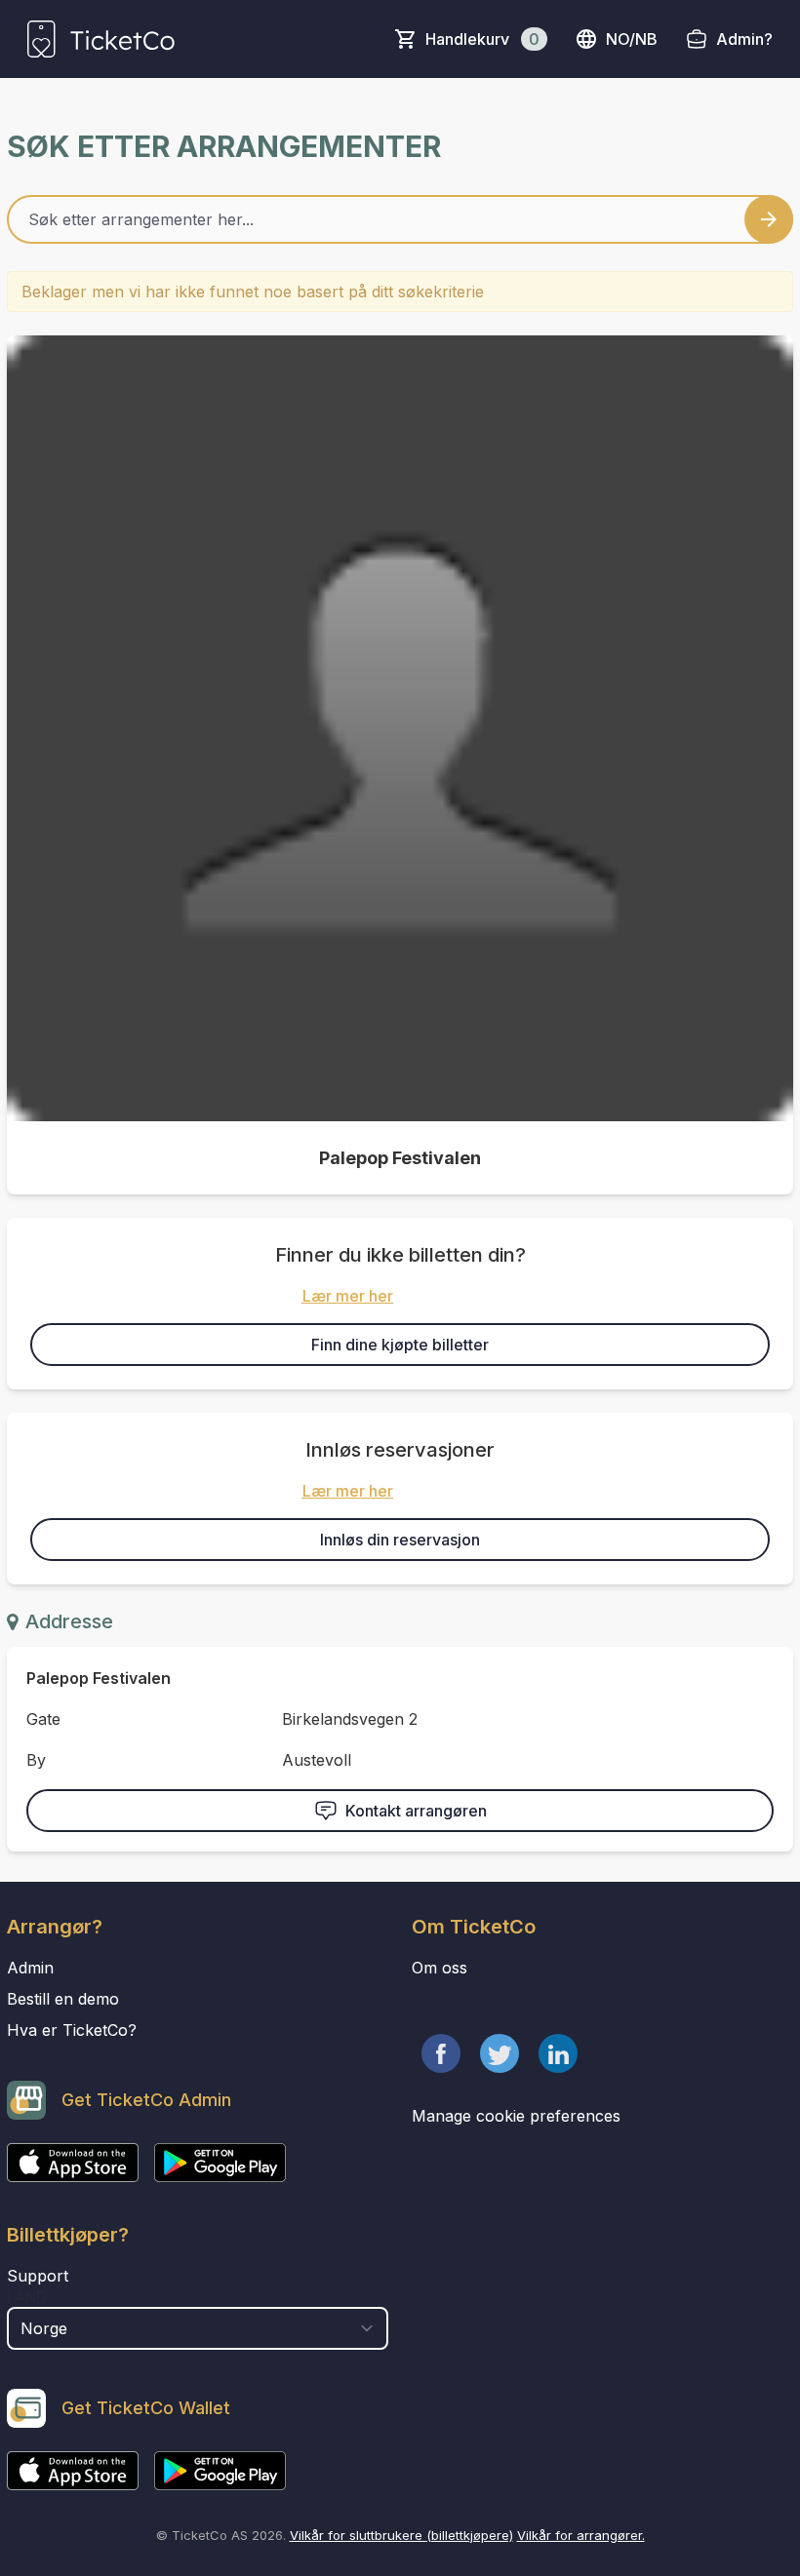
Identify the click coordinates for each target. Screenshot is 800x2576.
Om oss (440, 1968)
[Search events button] (769, 219)
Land (27, 2297)
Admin (30, 1968)
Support (38, 2276)
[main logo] (101, 39)
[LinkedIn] (558, 2053)
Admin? (744, 39)
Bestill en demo (63, 1999)
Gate (43, 1719)
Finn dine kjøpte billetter (400, 1345)
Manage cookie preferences (516, 2116)
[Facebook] (441, 2053)
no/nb (632, 39)
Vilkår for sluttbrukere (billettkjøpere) (401, 2535)
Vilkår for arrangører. (581, 2535)
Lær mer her (348, 1296)
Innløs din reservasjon (400, 1540)
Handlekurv (482, 39)
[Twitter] (500, 2053)
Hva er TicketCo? (72, 2030)
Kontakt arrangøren (416, 1811)
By (36, 1760)
